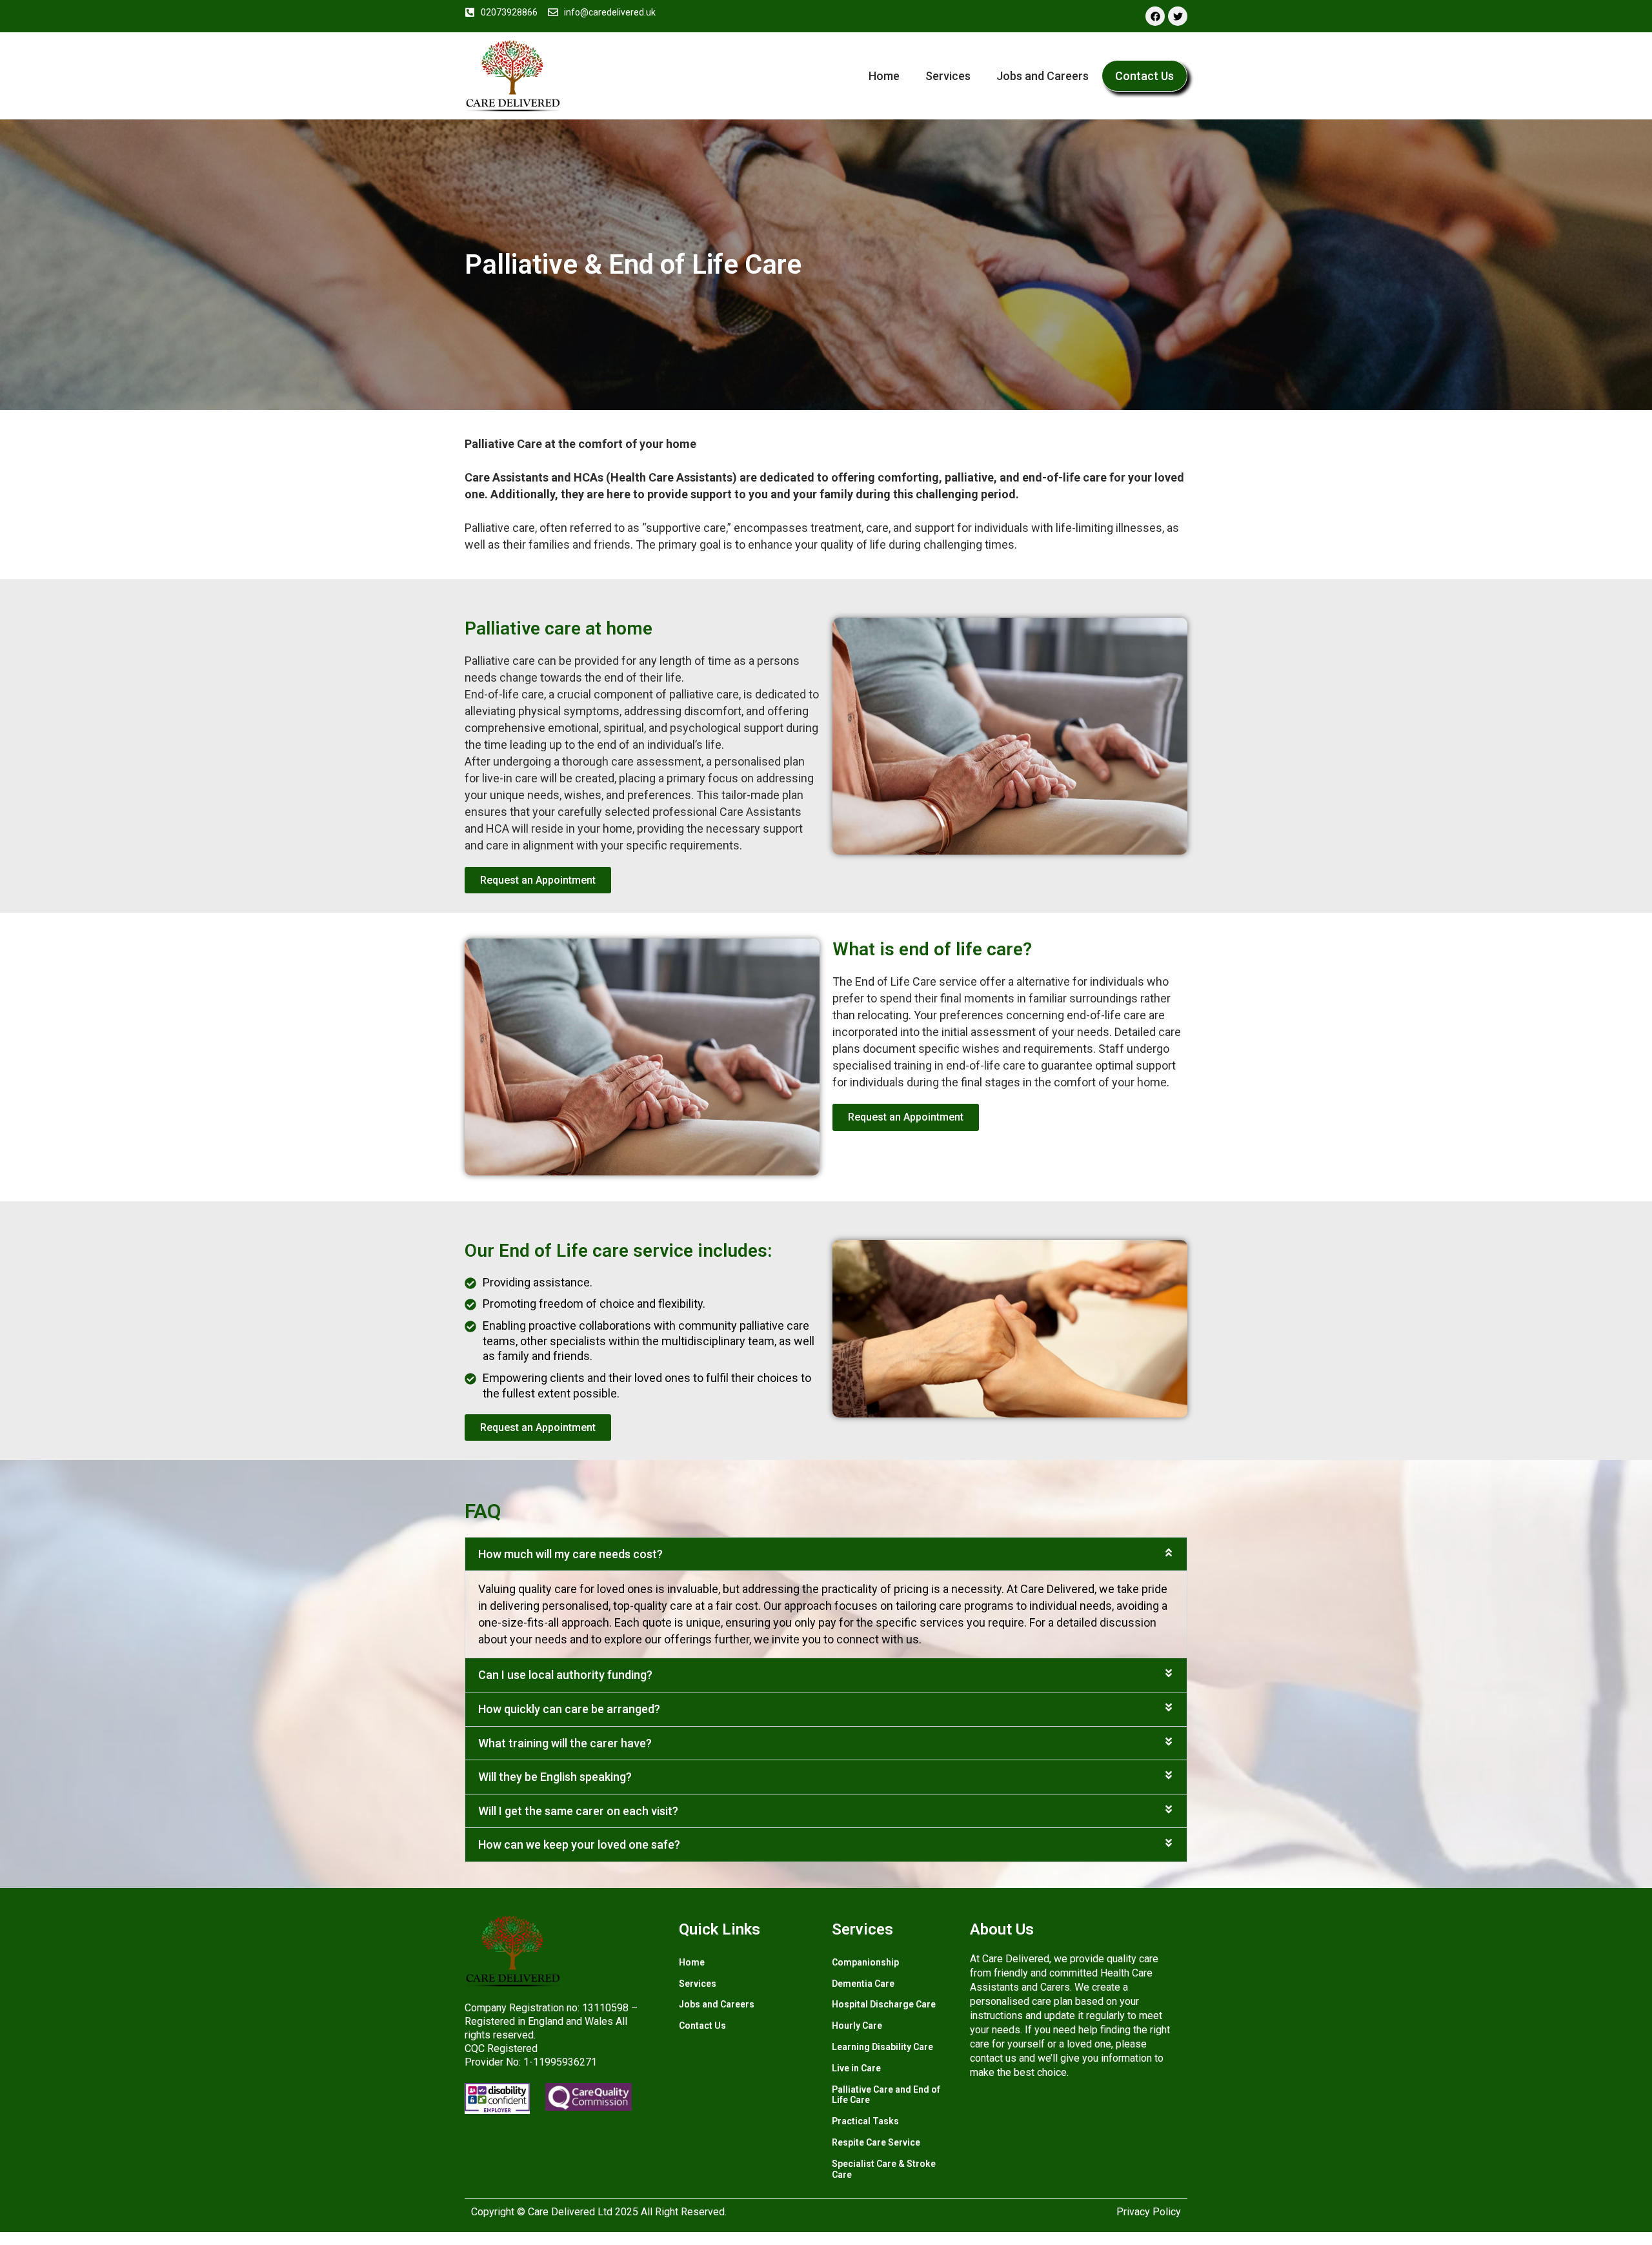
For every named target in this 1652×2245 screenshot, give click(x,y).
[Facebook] (1155, 16)
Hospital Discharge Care (884, 2004)
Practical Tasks (865, 2121)
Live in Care (856, 2068)
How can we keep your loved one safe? (579, 1844)
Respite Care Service (876, 2142)
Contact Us (1144, 76)
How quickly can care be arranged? (569, 1709)
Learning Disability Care (882, 2047)
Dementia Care (863, 1984)
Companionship (865, 1962)
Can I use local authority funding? (565, 1675)
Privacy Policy (1149, 2212)
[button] (826, 1554)
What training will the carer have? (565, 1743)
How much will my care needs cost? (570, 1554)
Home (884, 76)
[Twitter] (1178, 16)
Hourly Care (857, 2026)
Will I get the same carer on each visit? (578, 1811)
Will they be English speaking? (555, 1777)
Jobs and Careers (1043, 76)
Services (948, 76)
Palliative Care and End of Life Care (886, 2095)
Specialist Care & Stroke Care (884, 2169)
